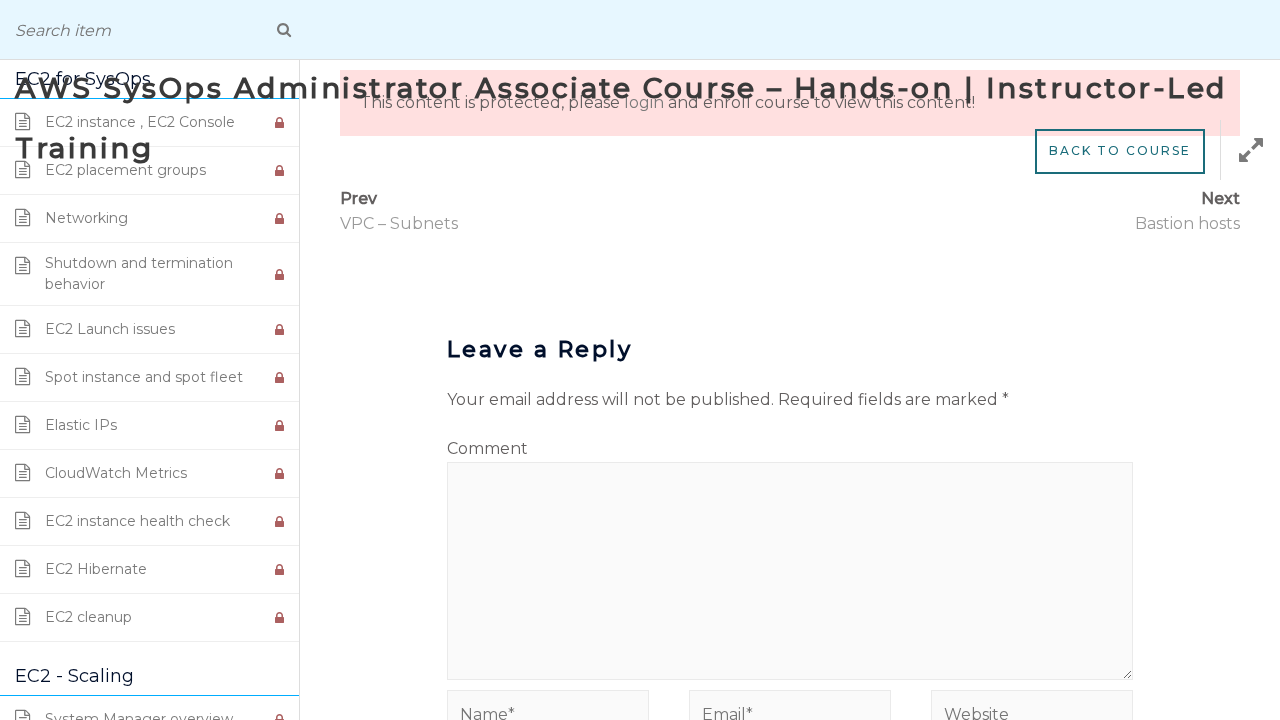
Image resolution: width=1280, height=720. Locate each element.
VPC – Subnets (399, 223)
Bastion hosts (1187, 223)
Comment (487, 448)
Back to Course (1120, 150)
